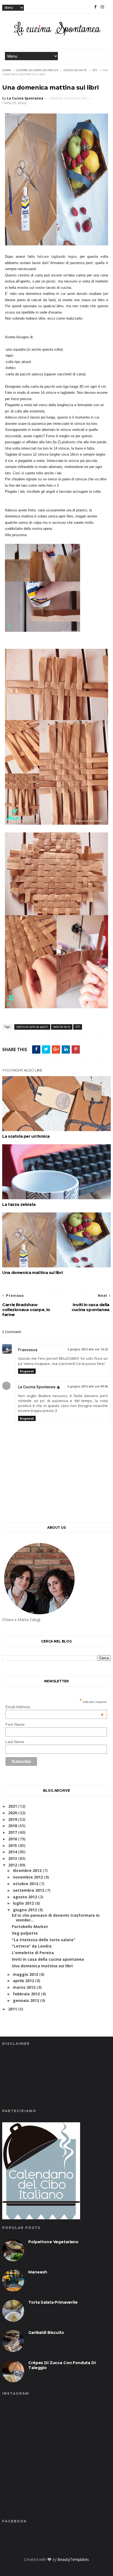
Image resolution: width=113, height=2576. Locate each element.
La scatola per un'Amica (26, 1136)
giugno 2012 (25, 1910)
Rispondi (27, 1371)
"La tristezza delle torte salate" (44, 1940)
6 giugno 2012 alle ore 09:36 (88, 1387)
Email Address (55, 1707)
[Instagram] (102, 7)
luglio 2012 (23, 1903)
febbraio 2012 (26, 1994)
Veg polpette (25, 1933)
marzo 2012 (24, 1987)
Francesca (28, 1350)
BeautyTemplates (73, 2559)
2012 (13, 1865)
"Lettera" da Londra (32, 1946)
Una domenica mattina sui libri (32, 1273)
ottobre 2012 (26, 1884)
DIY (95, 70)
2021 (13, 1806)
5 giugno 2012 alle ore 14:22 (88, 1349)
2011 (13, 2009)
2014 (13, 1852)
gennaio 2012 (26, 2000)
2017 (13, 1832)
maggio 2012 (26, 1974)
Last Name (15, 1742)
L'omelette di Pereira (33, 1953)
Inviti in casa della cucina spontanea (48, 1959)
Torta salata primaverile (53, 2302)
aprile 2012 (23, 1981)
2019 (13, 1819)
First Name (15, 1724)
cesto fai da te (75, 70)
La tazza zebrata (19, 1204)
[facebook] (95, 7)
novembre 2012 (28, 1877)
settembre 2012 (29, 1890)
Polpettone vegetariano (53, 2242)
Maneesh (38, 2272)
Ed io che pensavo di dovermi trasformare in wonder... (56, 1918)
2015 (13, 1845)
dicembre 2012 (27, 1870)
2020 (13, 1813)
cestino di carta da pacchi (37, 70)
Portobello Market (30, 1927)
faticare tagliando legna (57, 257)
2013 (13, 1858)
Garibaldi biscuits (46, 2333)
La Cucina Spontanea (37, 1387)
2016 (13, 1839)
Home (7, 70)
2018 (13, 1826)
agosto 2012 (25, 1897)
